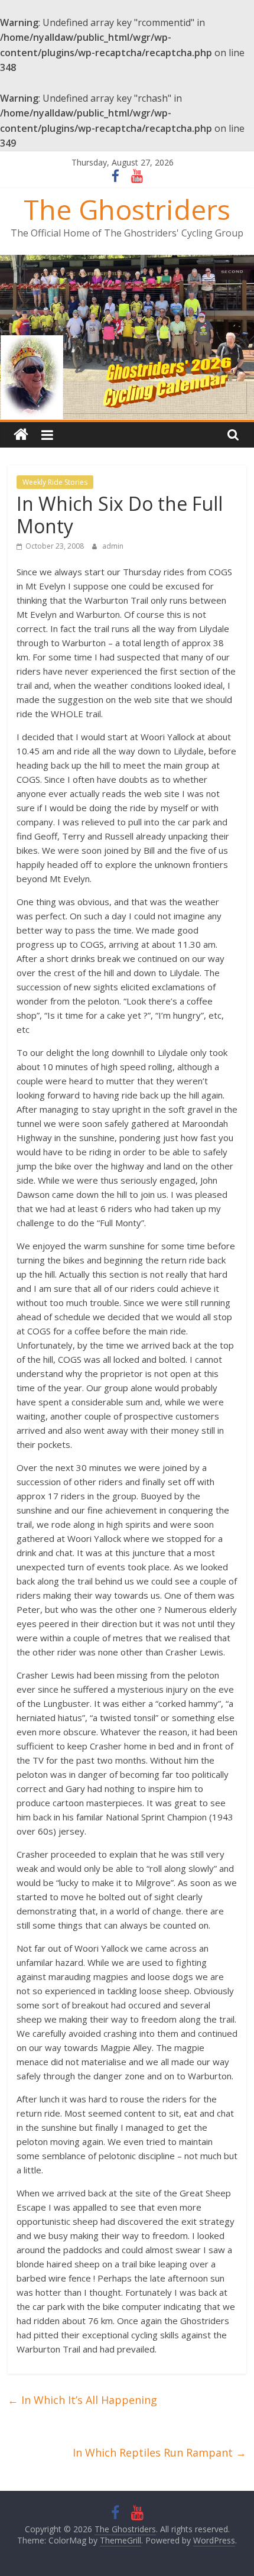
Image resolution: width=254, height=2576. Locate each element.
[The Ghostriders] (127, 262)
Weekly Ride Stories (55, 482)
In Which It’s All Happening (82, 2400)
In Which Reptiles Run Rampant (159, 2452)
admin (113, 546)
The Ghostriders (127, 209)
